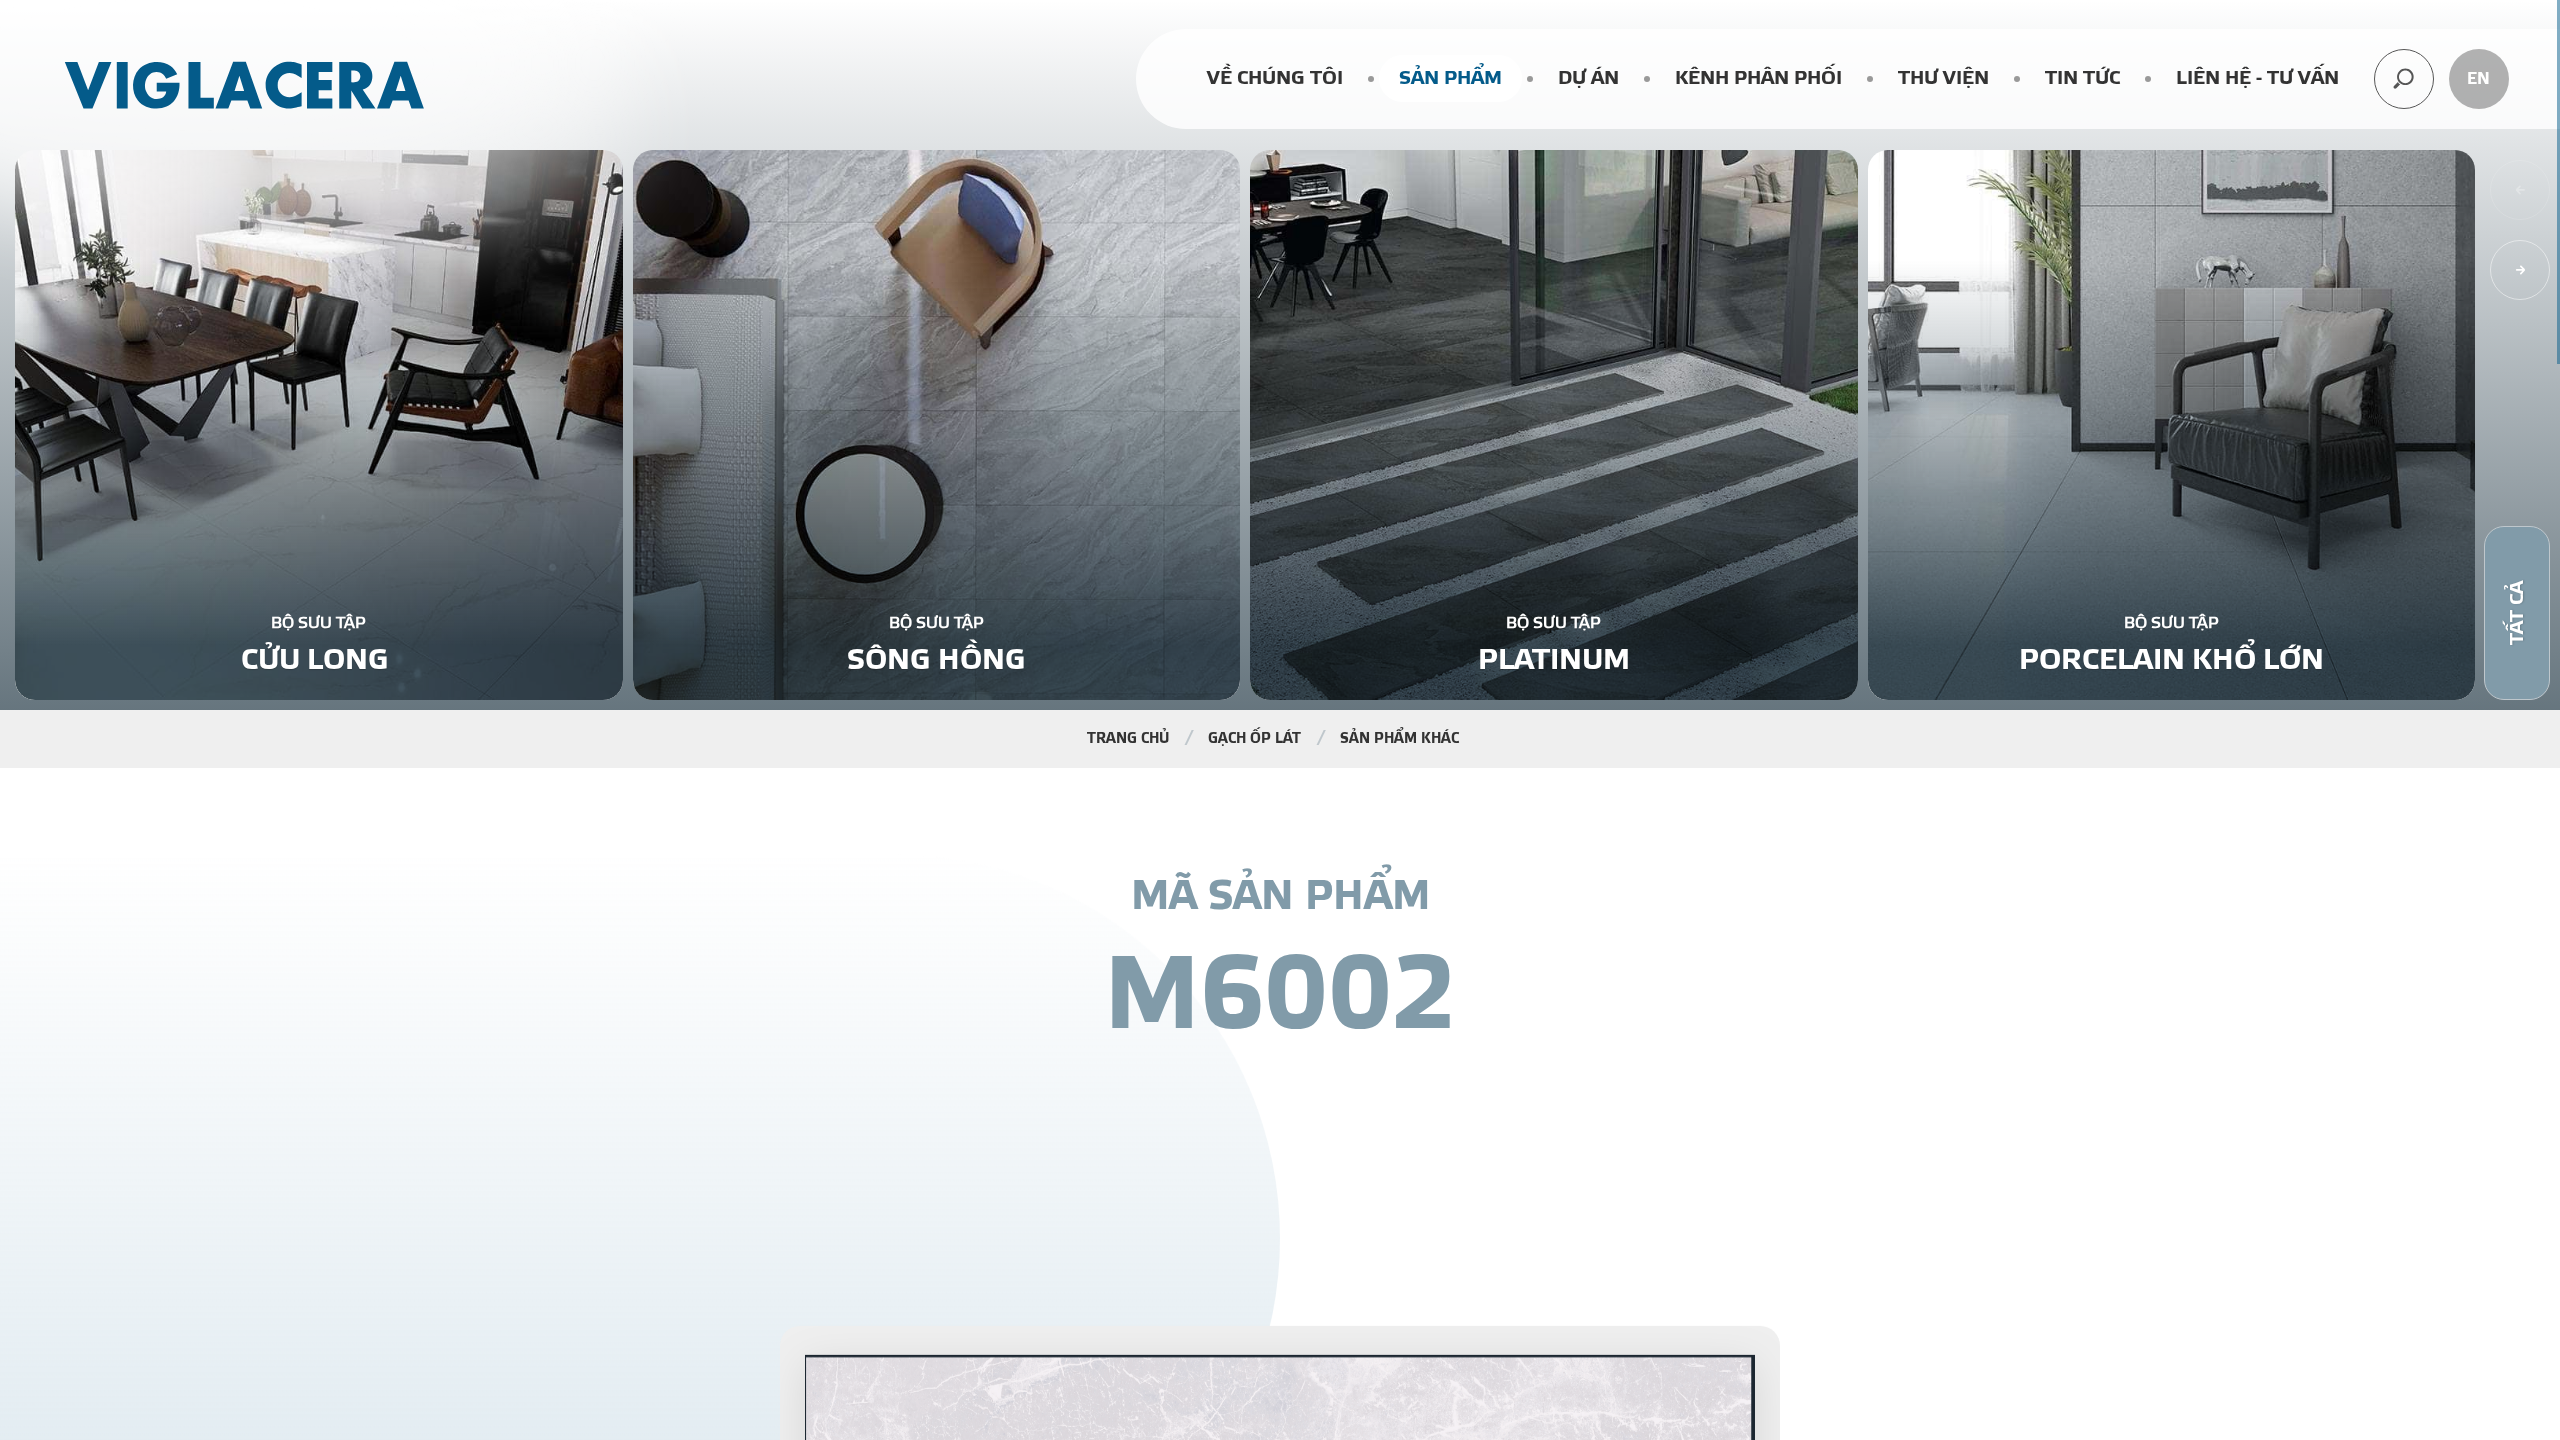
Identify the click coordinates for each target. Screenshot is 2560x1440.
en (2478, 79)
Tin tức (2082, 78)
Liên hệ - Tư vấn (2257, 78)
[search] (2404, 79)
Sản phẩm (1450, 78)
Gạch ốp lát (1254, 738)
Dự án (1588, 78)
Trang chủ (1128, 738)
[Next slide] (2520, 270)
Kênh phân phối (1758, 78)
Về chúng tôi (1275, 78)
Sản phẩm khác (1399, 738)
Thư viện (1943, 78)
